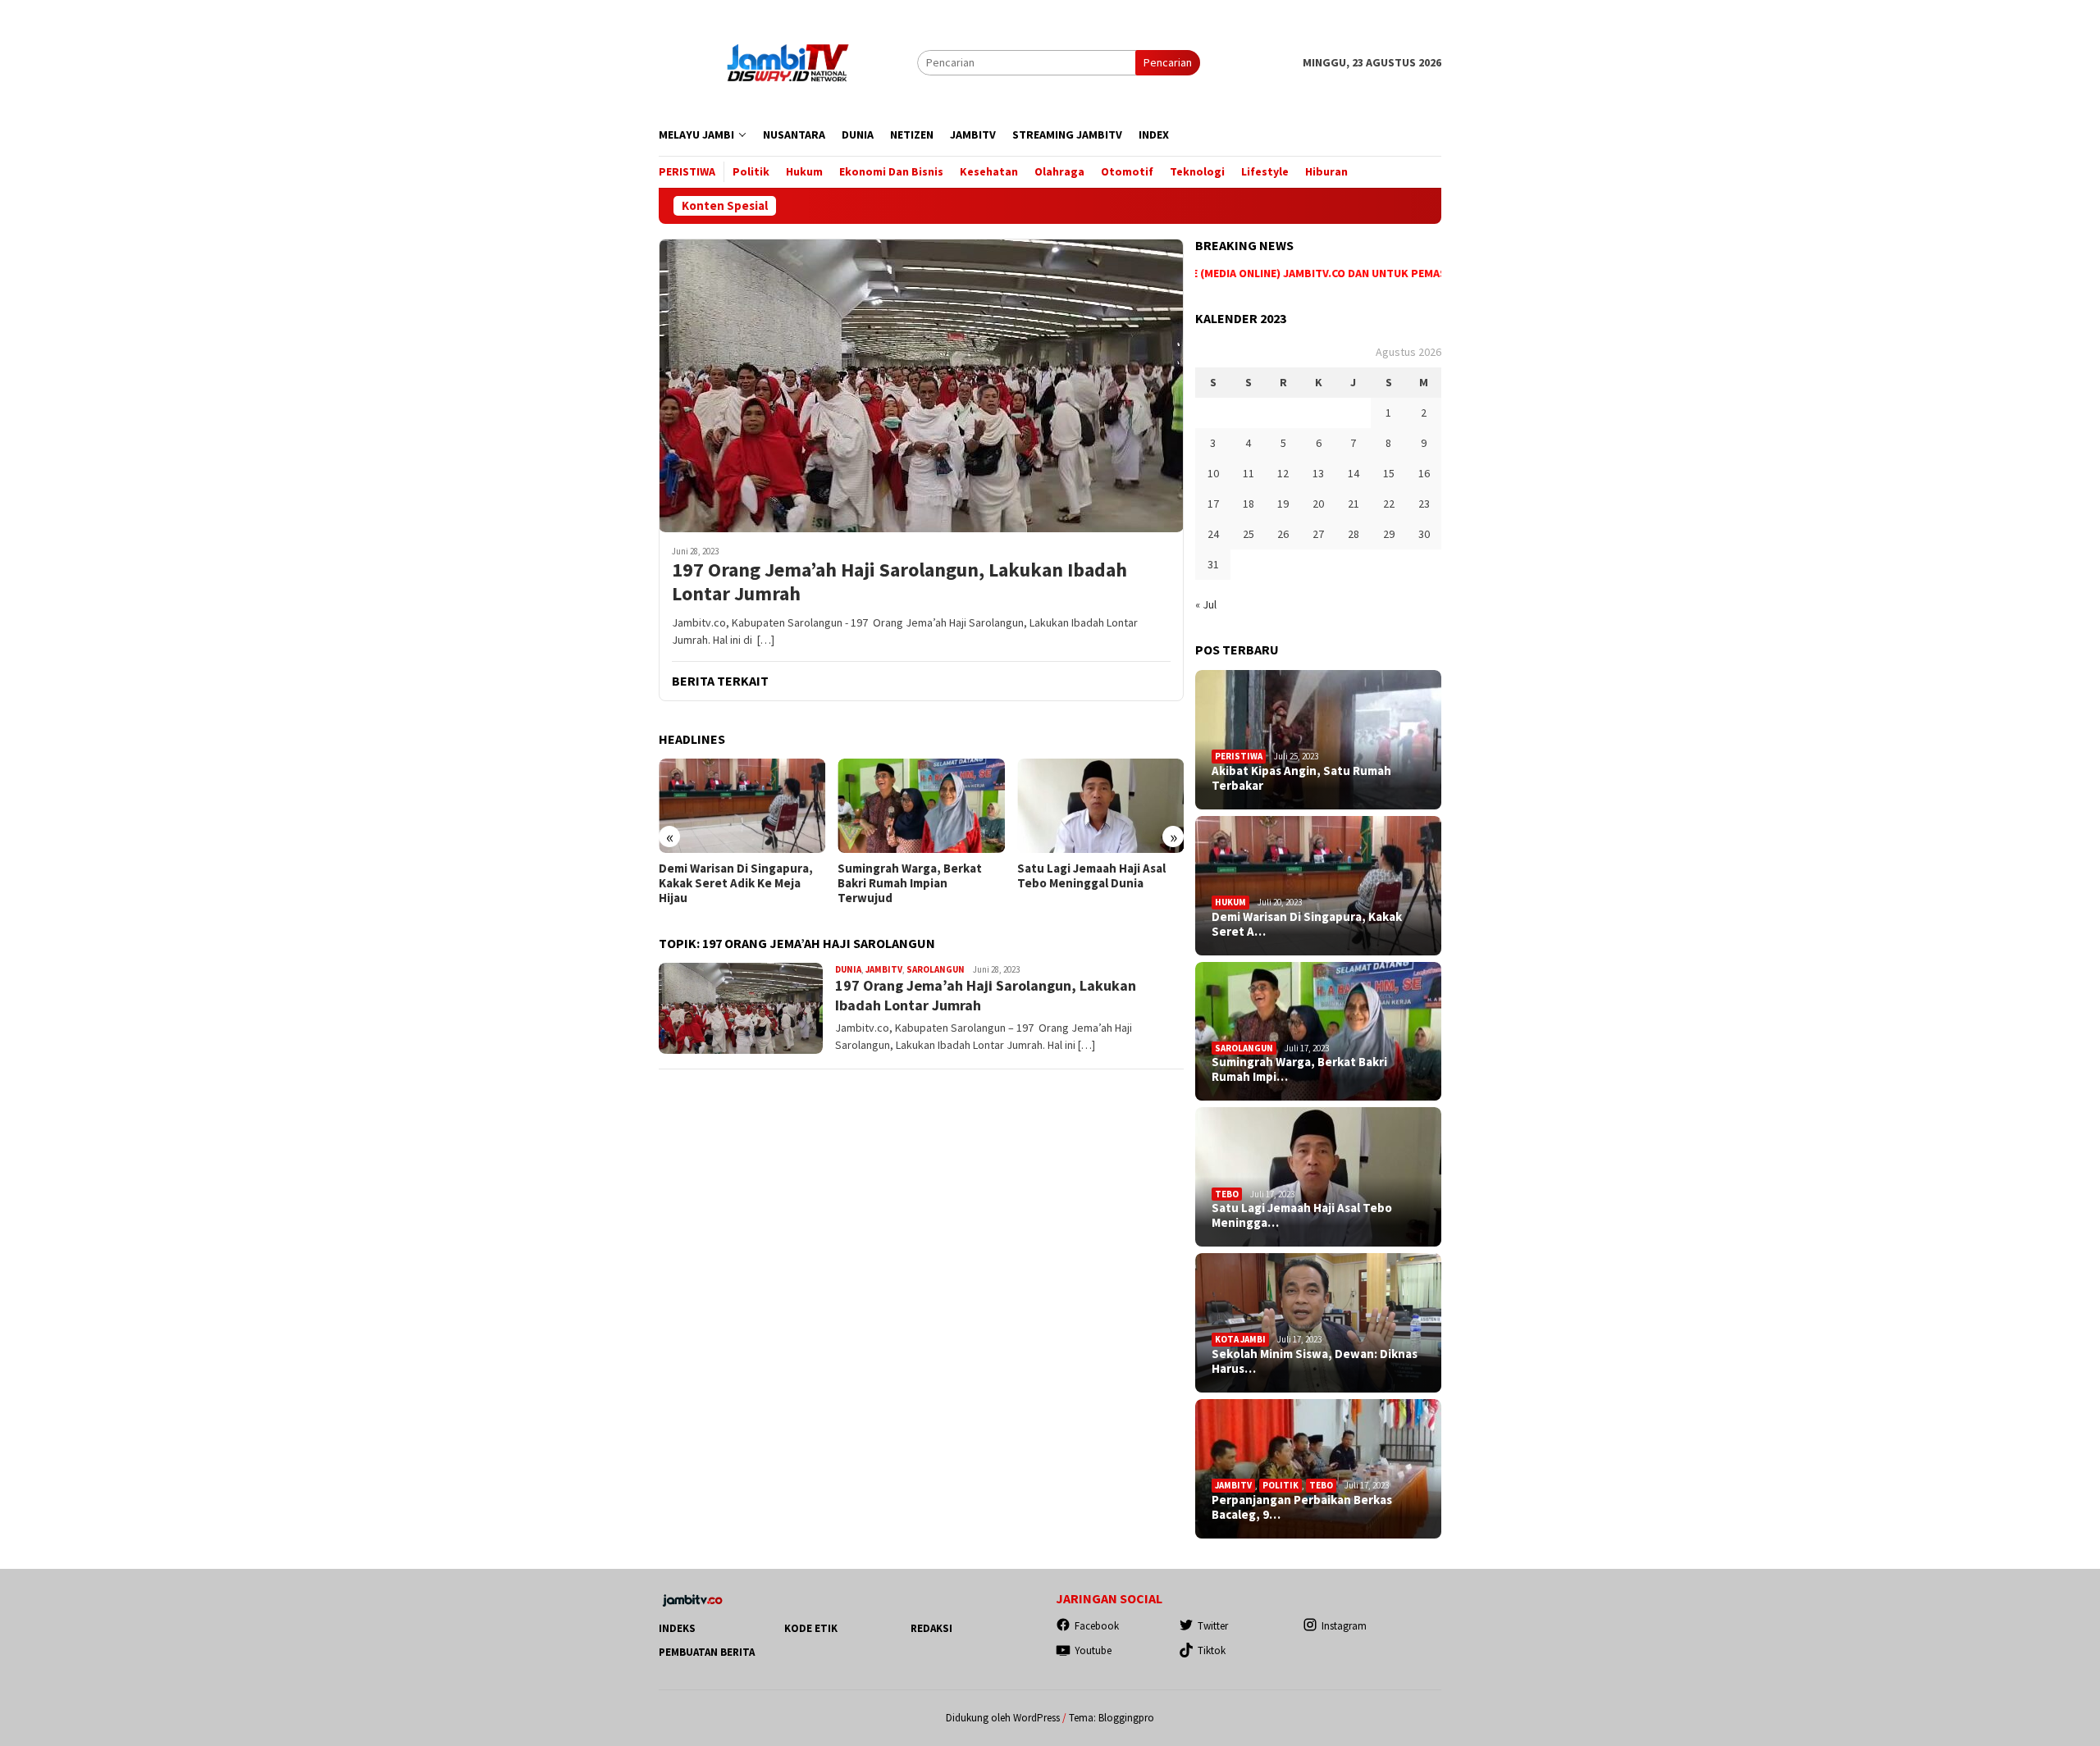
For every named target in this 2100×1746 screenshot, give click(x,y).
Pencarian (1168, 62)
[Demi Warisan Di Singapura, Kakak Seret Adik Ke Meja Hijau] (742, 806)
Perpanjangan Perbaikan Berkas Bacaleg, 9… (1302, 1507)
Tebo (1227, 1194)
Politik (1281, 1485)
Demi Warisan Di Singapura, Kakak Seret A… (1307, 924)
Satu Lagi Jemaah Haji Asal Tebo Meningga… (1302, 1215)
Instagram (1344, 1626)
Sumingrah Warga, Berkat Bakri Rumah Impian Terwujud (910, 883)
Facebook (1097, 1626)
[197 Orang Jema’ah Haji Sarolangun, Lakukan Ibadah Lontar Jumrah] (921, 385)
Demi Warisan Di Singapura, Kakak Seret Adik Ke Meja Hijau (736, 883)
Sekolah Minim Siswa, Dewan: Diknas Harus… (1315, 1361)
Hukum (1230, 902)
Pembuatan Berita (707, 1652)
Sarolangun (936, 969)
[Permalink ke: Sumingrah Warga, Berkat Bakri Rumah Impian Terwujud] (1318, 1032)
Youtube (1093, 1650)
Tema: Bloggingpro (1112, 1718)
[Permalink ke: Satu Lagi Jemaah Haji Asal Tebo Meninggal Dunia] (1318, 1177)
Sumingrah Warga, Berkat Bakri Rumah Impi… (1299, 1069)
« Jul (1206, 604)
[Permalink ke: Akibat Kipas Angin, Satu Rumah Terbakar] (1318, 740)
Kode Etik (811, 1628)
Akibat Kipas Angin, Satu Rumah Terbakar (1301, 778)
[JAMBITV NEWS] (788, 62)
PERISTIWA (1239, 756)
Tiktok (1212, 1650)
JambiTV (884, 969)
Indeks (677, 1628)
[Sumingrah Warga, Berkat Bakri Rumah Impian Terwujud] (921, 806)
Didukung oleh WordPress (1003, 1718)
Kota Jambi (1240, 1339)
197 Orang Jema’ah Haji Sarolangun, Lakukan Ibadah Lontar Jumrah (899, 582)
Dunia (848, 969)
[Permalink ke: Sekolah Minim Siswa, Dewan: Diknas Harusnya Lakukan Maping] (1318, 1323)
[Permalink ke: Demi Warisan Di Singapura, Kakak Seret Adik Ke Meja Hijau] (1318, 886)
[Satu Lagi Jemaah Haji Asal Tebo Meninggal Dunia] (1100, 806)
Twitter (1213, 1626)
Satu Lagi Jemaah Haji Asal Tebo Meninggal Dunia (1091, 876)
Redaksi (931, 1628)
